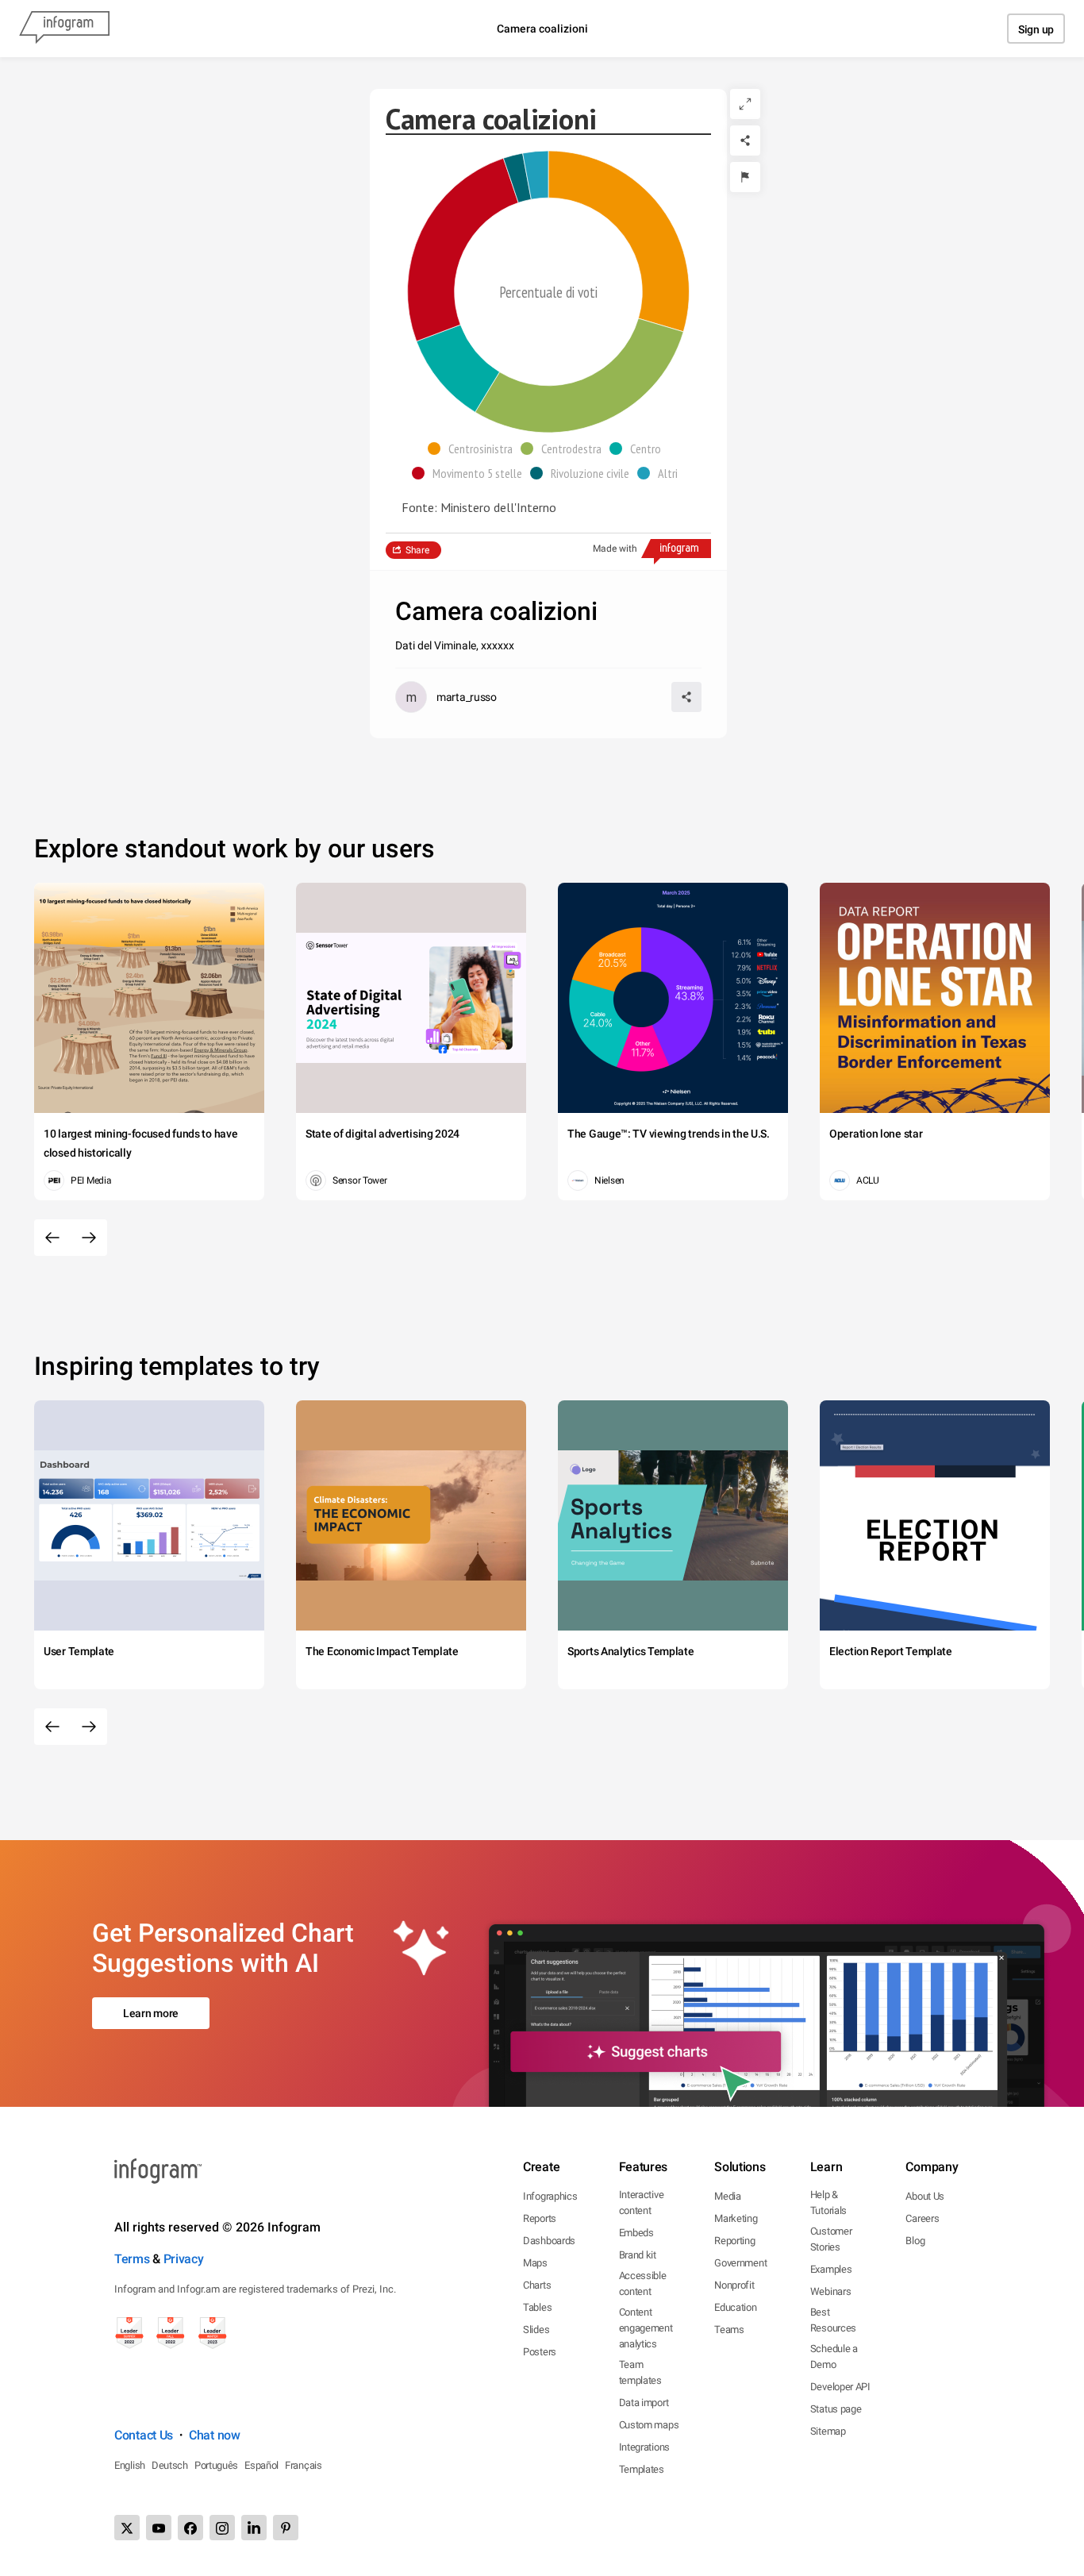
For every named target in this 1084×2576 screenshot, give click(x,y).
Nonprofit (734, 2285)
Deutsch (170, 2465)
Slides (536, 2330)
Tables (537, 2307)
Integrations (644, 2447)
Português (216, 2465)
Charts (537, 2285)
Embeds (636, 2233)
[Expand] (745, 104)
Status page (836, 2409)
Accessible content (643, 2283)
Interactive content (642, 2202)
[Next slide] (89, 1238)
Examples (831, 2269)
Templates (642, 2469)
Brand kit (638, 2255)
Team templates (640, 2372)
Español (261, 2465)
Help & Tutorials (828, 2202)
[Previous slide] (52, 1238)
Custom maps (649, 2425)
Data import (644, 2403)
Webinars (831, 2291)
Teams (729, 2330)
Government (740, 2263)
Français (304, 2465)
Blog (915, 2241)
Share (417, 550)
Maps (535, 2263)
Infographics (550, 2196)
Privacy (184, 2259)
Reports (540, 2218)
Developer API (840, 2387)
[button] (474, 449)
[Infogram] (64, 29)
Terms (132, 2259)
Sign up (1036, 29)
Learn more (151, 2013)
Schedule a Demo (834, 2357)
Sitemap (828, 2431)
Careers (922, 2218)
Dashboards (549, 2241)
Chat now (215, 2435)
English (130, 2465)
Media (728, 2196)
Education (735, 2307)
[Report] (745, 177)
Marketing (736, 2218)
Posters (540, 2352)
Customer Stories (831, 2239)
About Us (925, 2196)
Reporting (734, 2241)
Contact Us (144, 2435)
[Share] (745, 141)
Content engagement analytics (646, 2328)
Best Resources (833, 2320)
